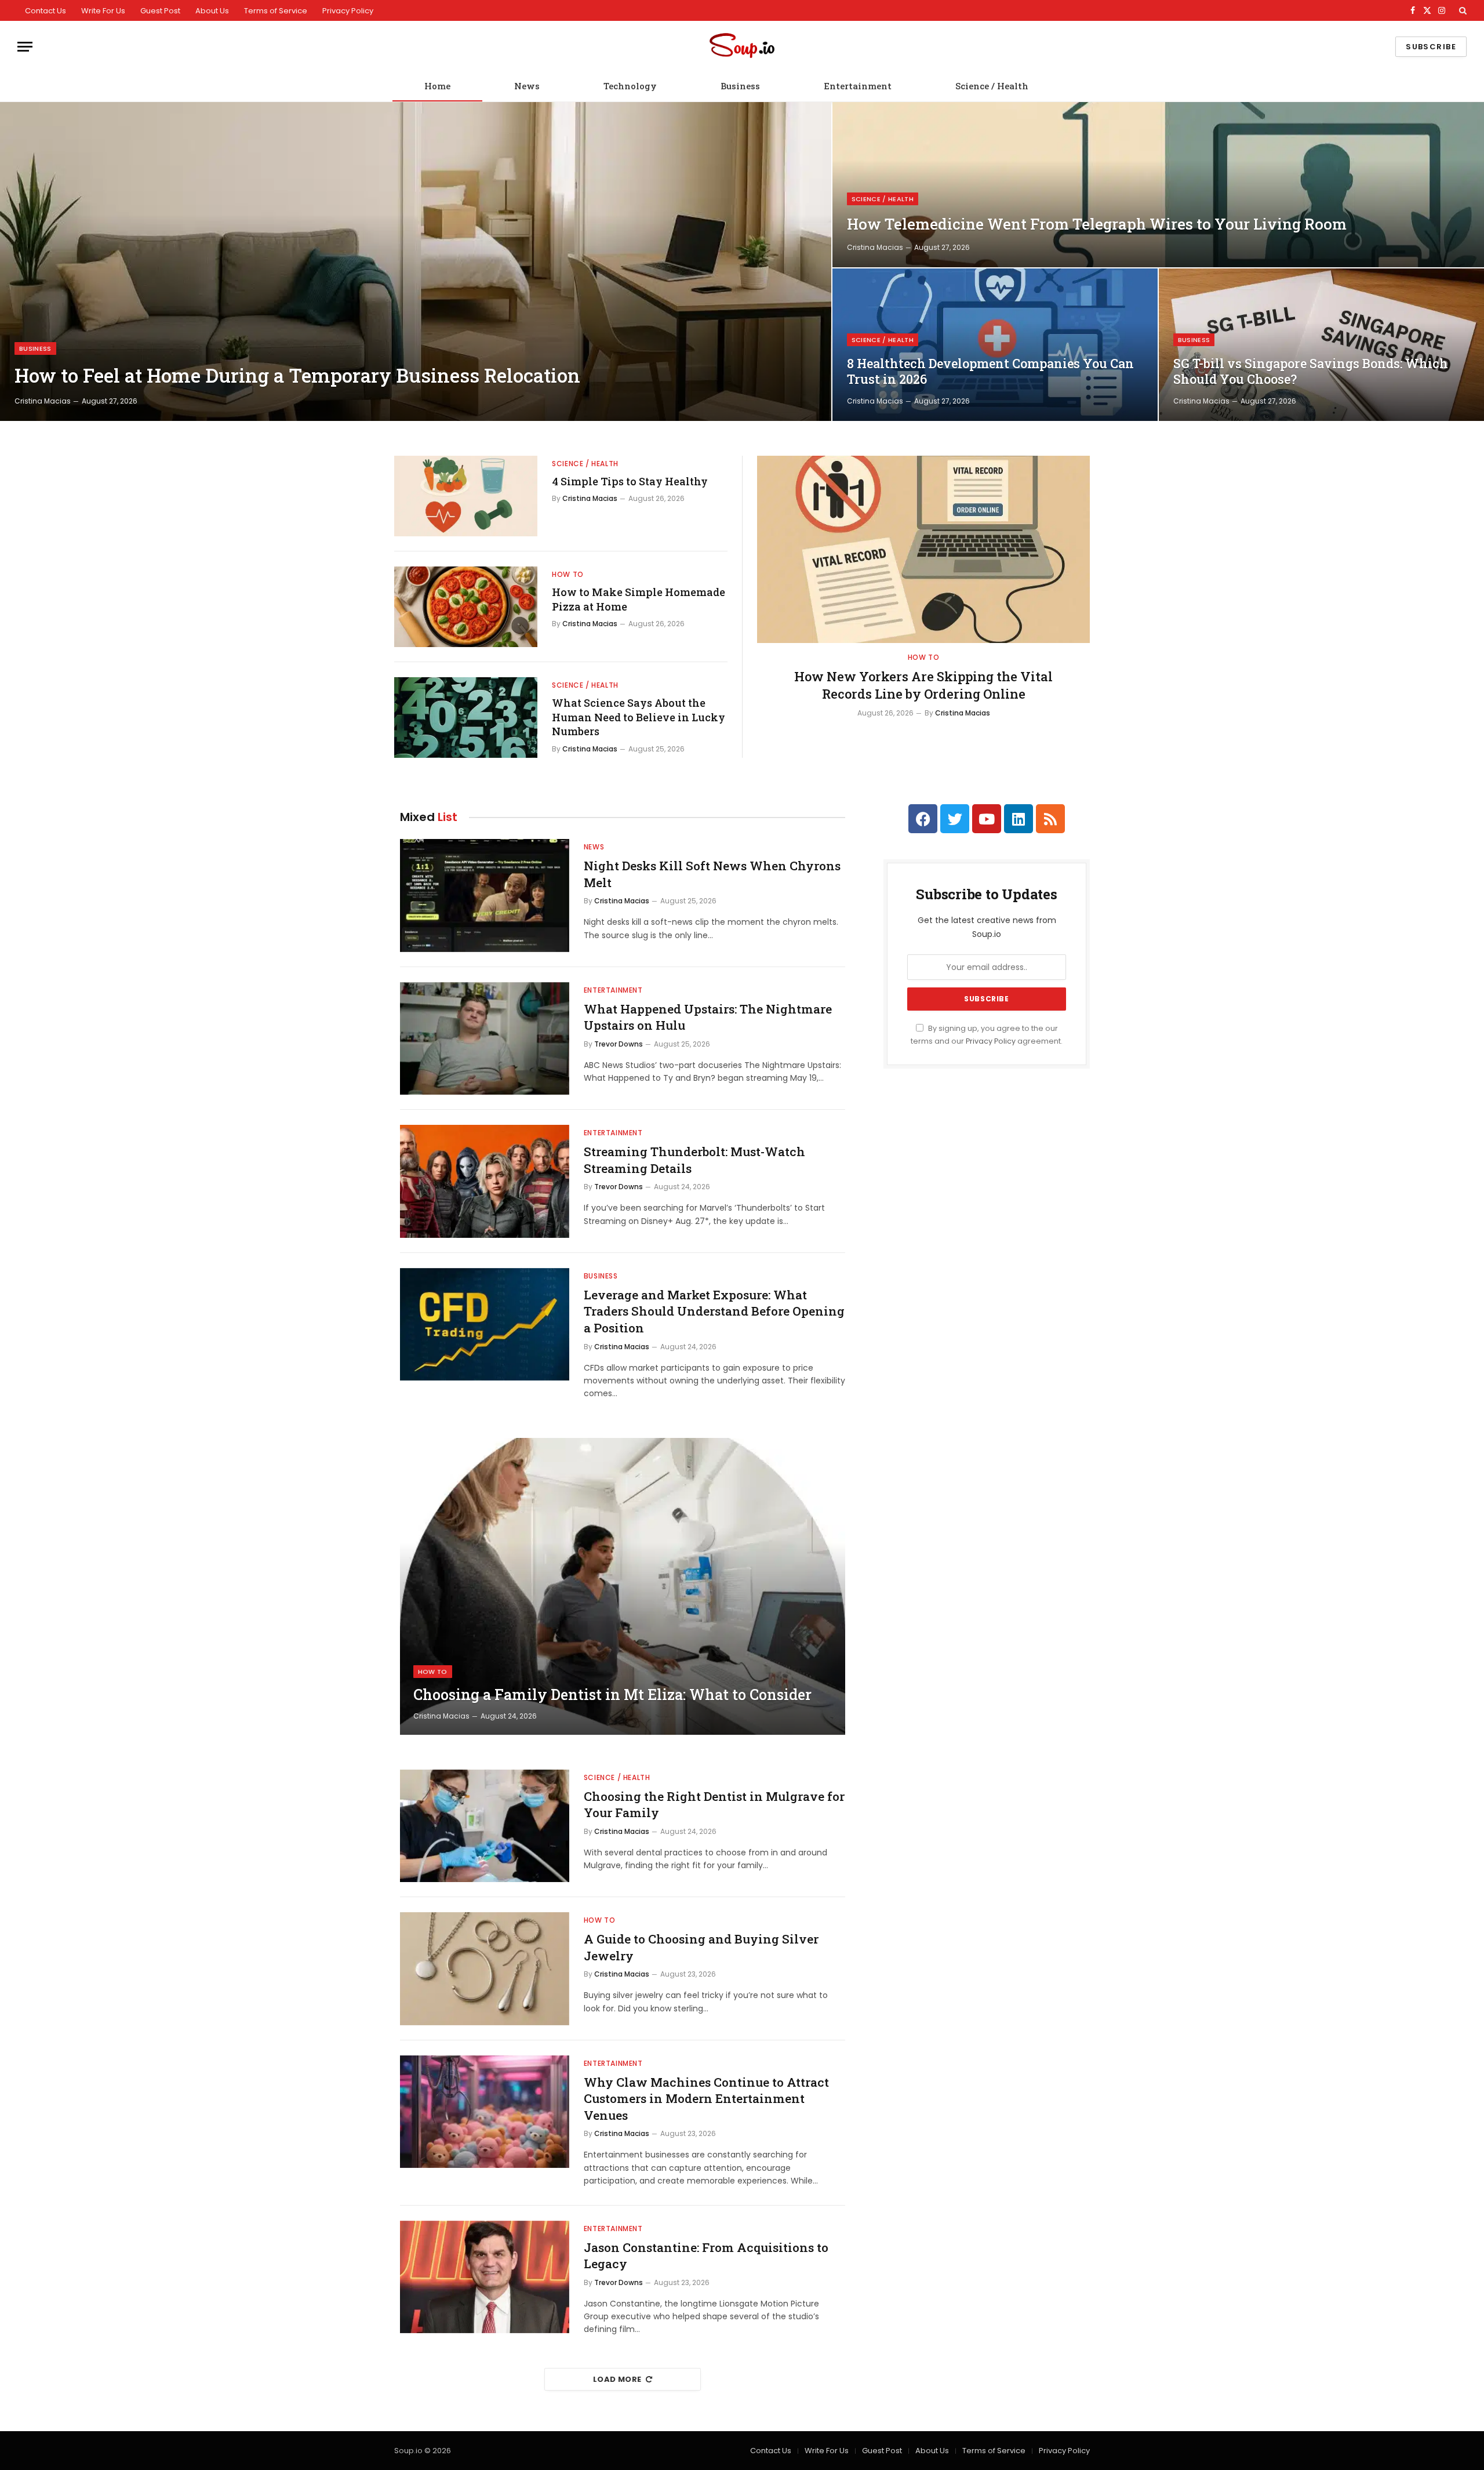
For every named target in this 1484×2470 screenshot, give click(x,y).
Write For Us (103, 11)
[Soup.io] (742, 47)
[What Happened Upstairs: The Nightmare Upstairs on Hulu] (485, 1039)
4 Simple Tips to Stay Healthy (630, 481)
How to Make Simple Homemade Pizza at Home (639, 599)
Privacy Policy (348, 11)
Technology (630, 86)
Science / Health (992, 86)
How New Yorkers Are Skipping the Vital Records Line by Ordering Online (923, 685)
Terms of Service (276, 11)
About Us (212, 11)
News (527, 86)
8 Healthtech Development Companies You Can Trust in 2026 (990, 371)
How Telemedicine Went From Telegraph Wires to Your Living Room (1097, 224)
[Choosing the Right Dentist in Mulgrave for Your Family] (485, 1826)
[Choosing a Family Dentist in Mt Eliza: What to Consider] (623, 1586)
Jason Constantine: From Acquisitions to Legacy (706, 2256)
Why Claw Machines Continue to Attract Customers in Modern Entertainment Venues (706, 2099)
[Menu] (25, 47)
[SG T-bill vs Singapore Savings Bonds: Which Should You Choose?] (1321, 345)
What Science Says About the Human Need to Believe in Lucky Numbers (639, 717)
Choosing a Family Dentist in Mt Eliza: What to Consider (612, 1695)
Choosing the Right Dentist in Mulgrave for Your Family (714, 1805)
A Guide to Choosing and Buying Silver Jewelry (701, 1947)
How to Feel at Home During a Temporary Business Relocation (297, 376)
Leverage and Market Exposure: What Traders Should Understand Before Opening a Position (714, 1311)
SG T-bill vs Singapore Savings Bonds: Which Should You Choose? (1311, 371)
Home (437, 86)
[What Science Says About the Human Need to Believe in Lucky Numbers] (466, 718)
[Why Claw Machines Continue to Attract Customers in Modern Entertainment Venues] (485, 2112)
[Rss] (1050, 819)
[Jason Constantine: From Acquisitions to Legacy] (485, 2277)
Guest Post (160, 11)
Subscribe (1431, 47)
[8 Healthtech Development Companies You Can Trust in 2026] (995, 345)
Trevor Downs (619, 1044)
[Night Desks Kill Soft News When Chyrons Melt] (485, 896)
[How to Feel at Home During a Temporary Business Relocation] (416, 261)
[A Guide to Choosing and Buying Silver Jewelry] (485, 1969)
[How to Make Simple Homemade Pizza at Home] (466, 607)
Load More (617, 2379)
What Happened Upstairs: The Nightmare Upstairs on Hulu (708, 1017)
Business (740, 86)
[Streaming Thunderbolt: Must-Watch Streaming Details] (485, 1181)
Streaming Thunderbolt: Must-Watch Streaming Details (694, 1160)
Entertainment (858, 86)
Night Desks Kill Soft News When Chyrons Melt (712, 874)
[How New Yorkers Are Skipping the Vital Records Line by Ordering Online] (923, 549)
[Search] (1462, 10)
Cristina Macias (43, 401)
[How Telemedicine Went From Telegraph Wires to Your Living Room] (1158, 185)
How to (568, 574)
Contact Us (46, 11)
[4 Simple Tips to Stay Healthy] (466, 496)
